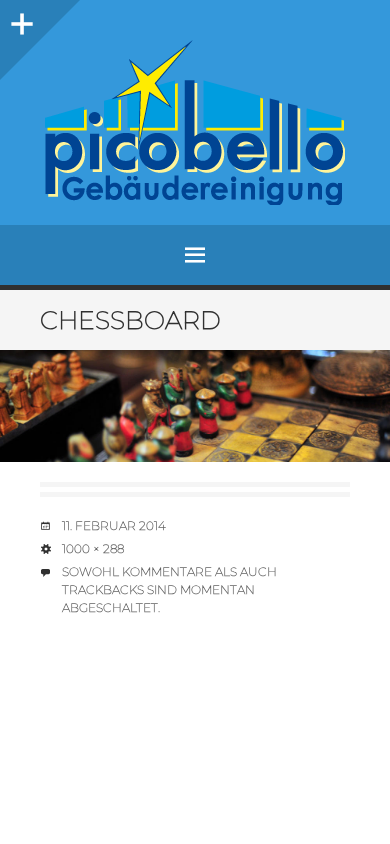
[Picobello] (195, 122)
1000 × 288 (93, 548)
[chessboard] (195, 406)
